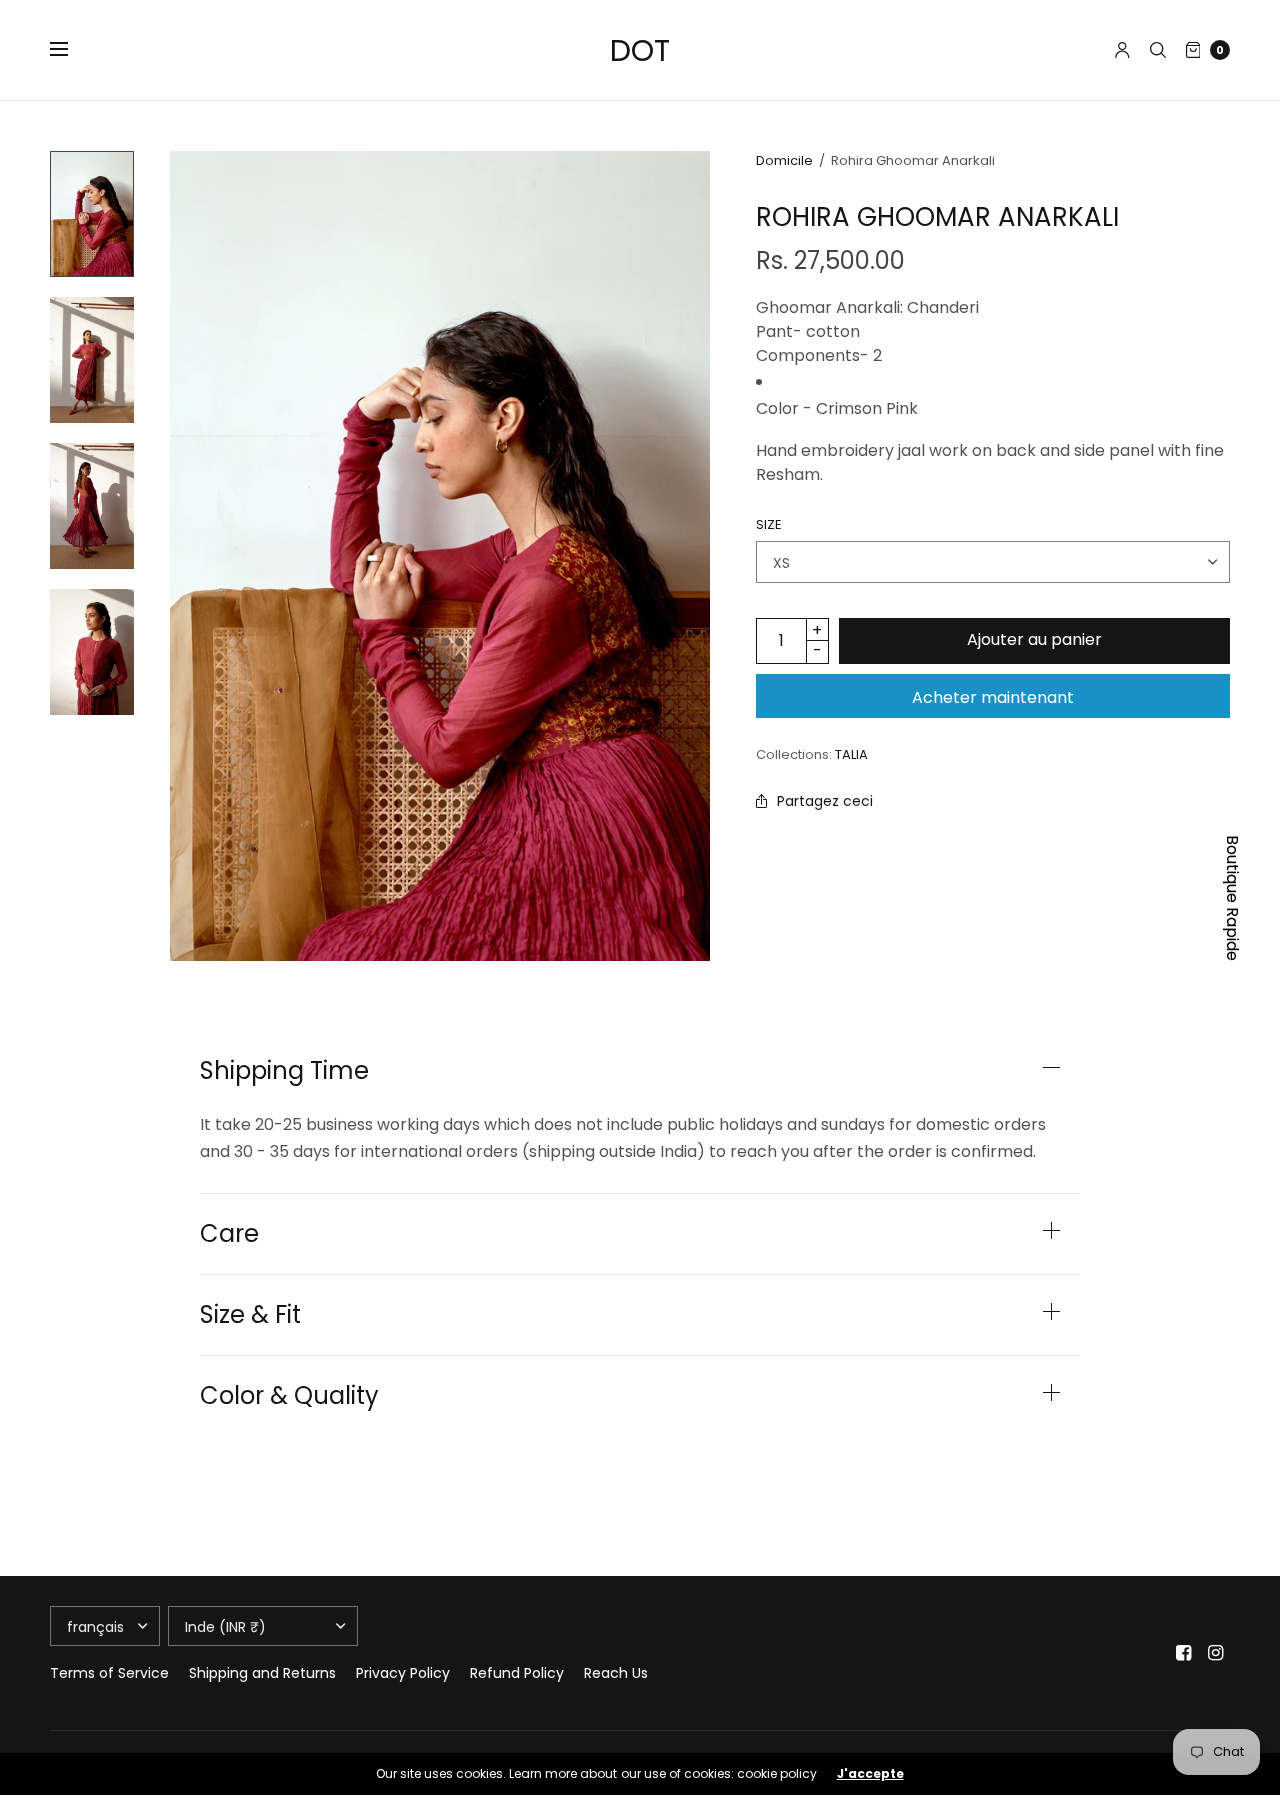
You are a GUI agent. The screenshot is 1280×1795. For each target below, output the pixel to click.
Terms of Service (109, 1673)
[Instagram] (1216, 1653)
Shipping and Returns (262, 1673)
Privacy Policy (403, 1673)
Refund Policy (517, 1673)
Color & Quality (289, 1396)
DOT (640, 50)
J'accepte (870, 1774)
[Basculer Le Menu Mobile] (72, 50)
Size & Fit (250, 1315)
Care (229, 1234)
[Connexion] (1122, 50)
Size (769, 524)
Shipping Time (284, 1071)
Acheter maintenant (993, 697)
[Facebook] (1184, 1653)
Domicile (784, 160)
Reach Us (616, 1673)
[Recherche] (1158, 50)
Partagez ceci (825, 801)
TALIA (851, 754)
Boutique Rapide (1232, 898)
